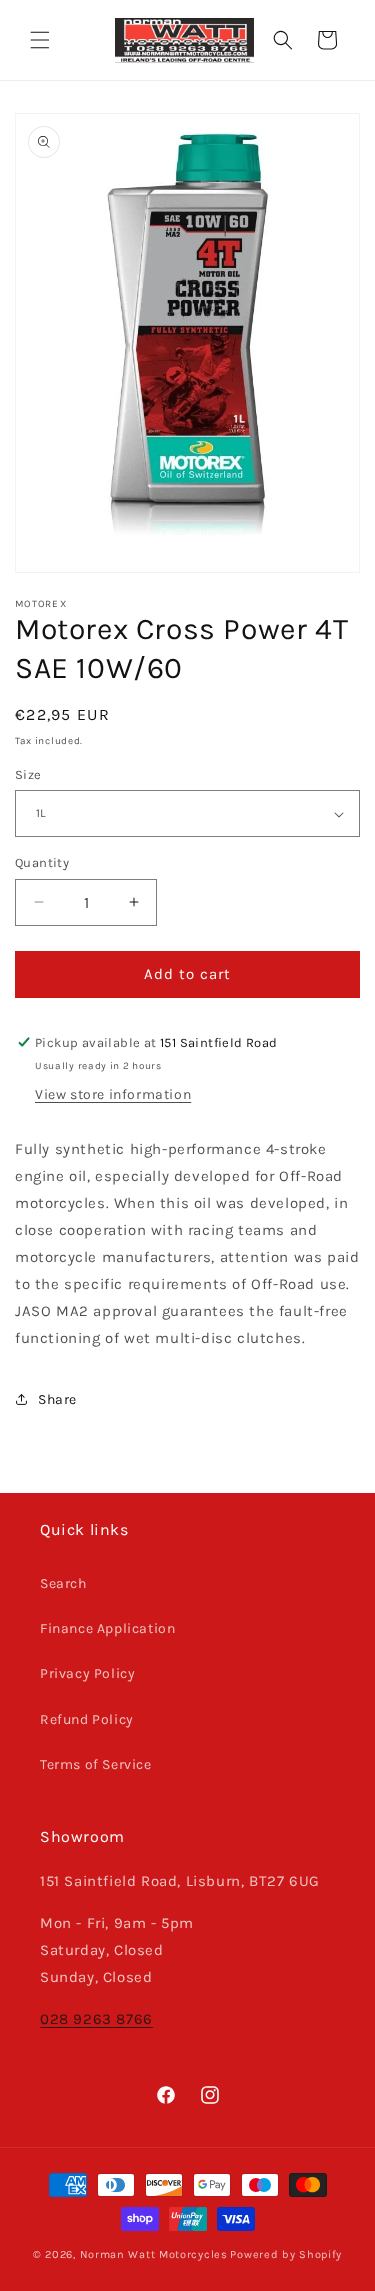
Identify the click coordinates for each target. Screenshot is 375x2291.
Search (63, 1583)
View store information (113, 1094)
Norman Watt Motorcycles (154, 2254)
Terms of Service (96, 1764)
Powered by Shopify (286, 2254)
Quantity (42, 862)
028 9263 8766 (96, 2019)
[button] (40, 40)
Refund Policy (87, 1719)
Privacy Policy (87, 1673)
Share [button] (57, 1399)
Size (28, 774)
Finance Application (107, 1628)
